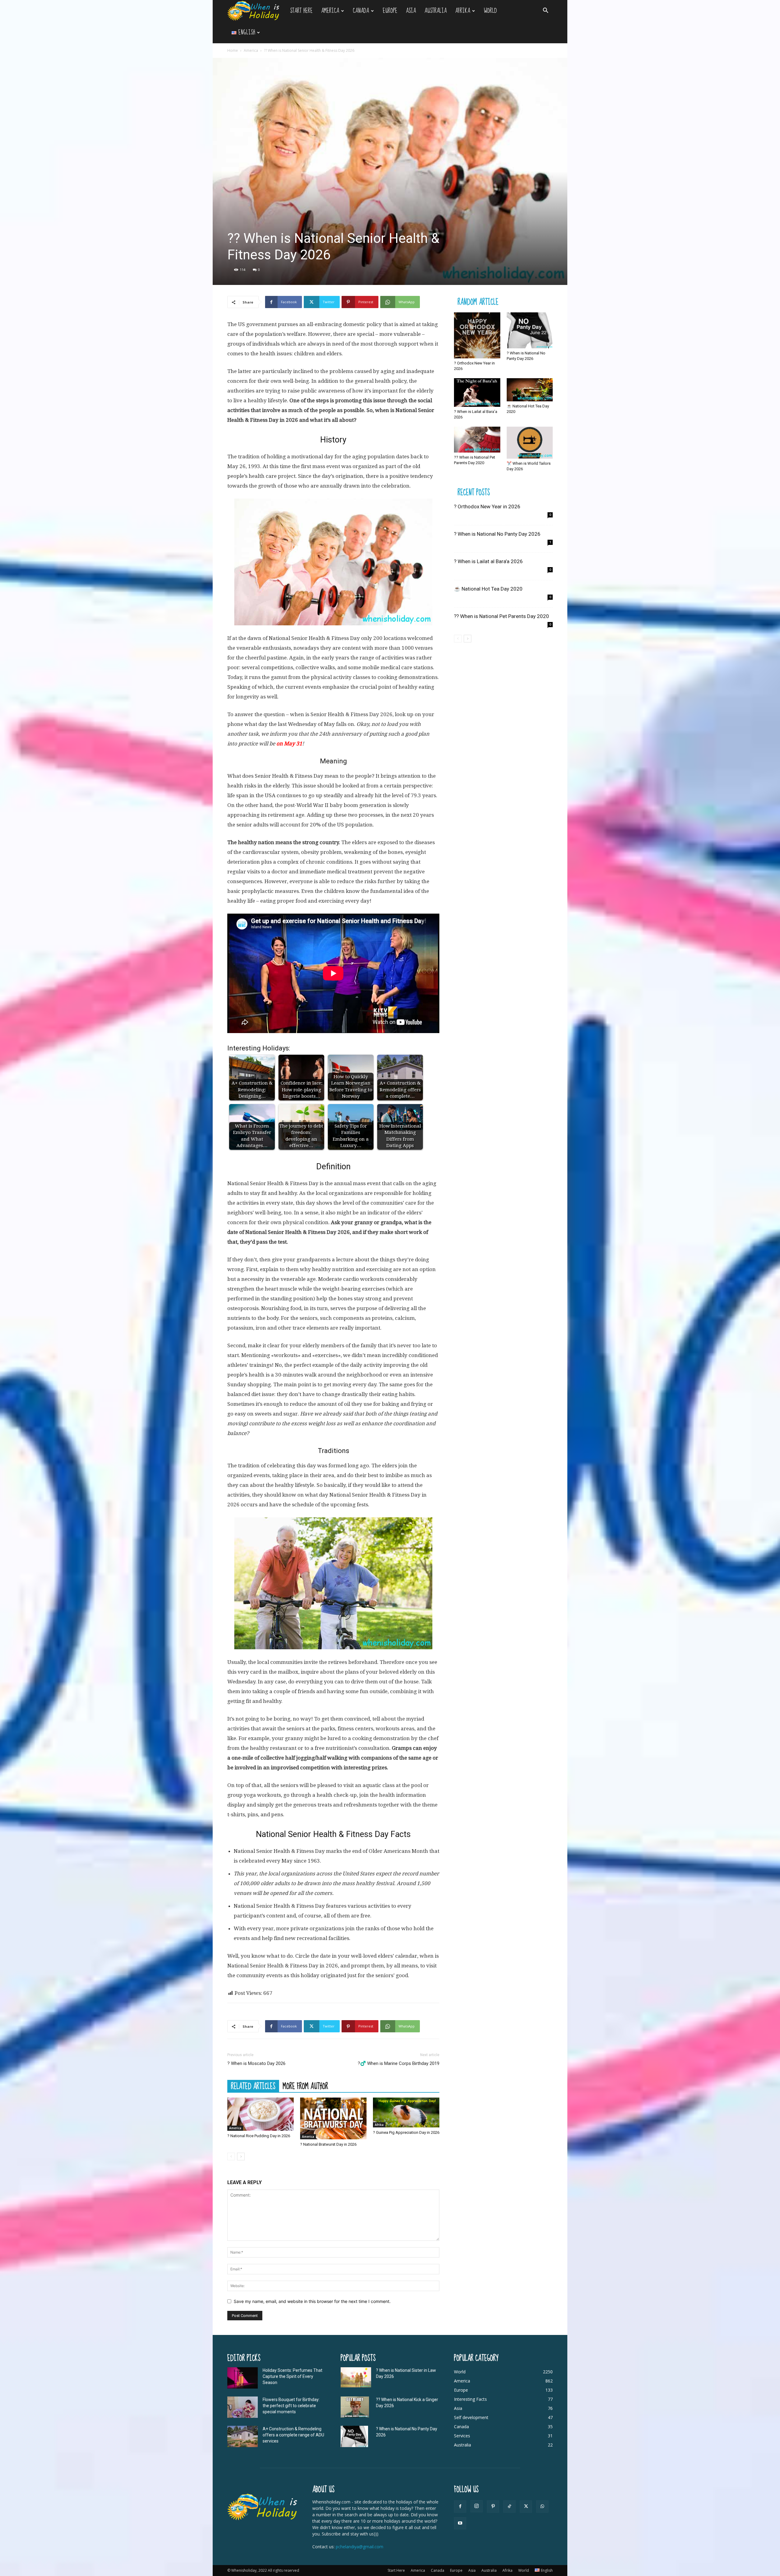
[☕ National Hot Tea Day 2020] (530, 390)
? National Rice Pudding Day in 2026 (259, 2136)
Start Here (301, 11)
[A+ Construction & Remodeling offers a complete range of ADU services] (243, 2436)
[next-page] (241, 2157)
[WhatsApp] (542, 2507)
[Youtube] (460, 2523)
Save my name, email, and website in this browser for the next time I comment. (312, 2301)
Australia (436, 11)
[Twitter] (526, 2507)
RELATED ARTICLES (253, 2086)
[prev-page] (231, 2157)
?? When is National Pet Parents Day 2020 (502, 616)
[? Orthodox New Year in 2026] (477, 336)
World (490, 11)
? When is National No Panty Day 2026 (497, 534)
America (330, 11)
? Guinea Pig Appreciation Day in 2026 (406, 2132)
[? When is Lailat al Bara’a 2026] (477, 392)
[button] (545, 11)
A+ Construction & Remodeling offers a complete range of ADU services (293, 2435)
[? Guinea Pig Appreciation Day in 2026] (406, 2112)
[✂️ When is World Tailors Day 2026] (530, 443)
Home (233, 50)
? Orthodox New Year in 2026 (487, 506)
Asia (411, 11)
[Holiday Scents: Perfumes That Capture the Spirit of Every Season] (243, 2378)
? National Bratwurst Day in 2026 (328, 2144)
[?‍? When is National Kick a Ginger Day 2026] (355, 2407)
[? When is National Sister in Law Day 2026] (356, 2377)
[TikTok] (509, 2507)
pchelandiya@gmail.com (360, 2547)
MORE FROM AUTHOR (305, 2086)
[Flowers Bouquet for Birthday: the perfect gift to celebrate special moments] (243, 2407)
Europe (390, 11)
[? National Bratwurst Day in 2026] (333, 2118)
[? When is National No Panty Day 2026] (530, 330)
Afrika (463, 11)
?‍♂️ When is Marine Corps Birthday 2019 (399, 2063)
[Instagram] (477, 2506)
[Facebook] (460, 2507)
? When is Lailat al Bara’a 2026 (488, 561)
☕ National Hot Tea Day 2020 (488, 589)
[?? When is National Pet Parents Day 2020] (477, 440)
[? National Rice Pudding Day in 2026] (261, 2114)
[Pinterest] (493, 2507)
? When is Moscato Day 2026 (256, 2063)
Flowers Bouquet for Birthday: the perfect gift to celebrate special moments (291, 2406)
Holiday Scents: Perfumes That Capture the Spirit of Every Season (292, 2376)
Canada (361, 11)
